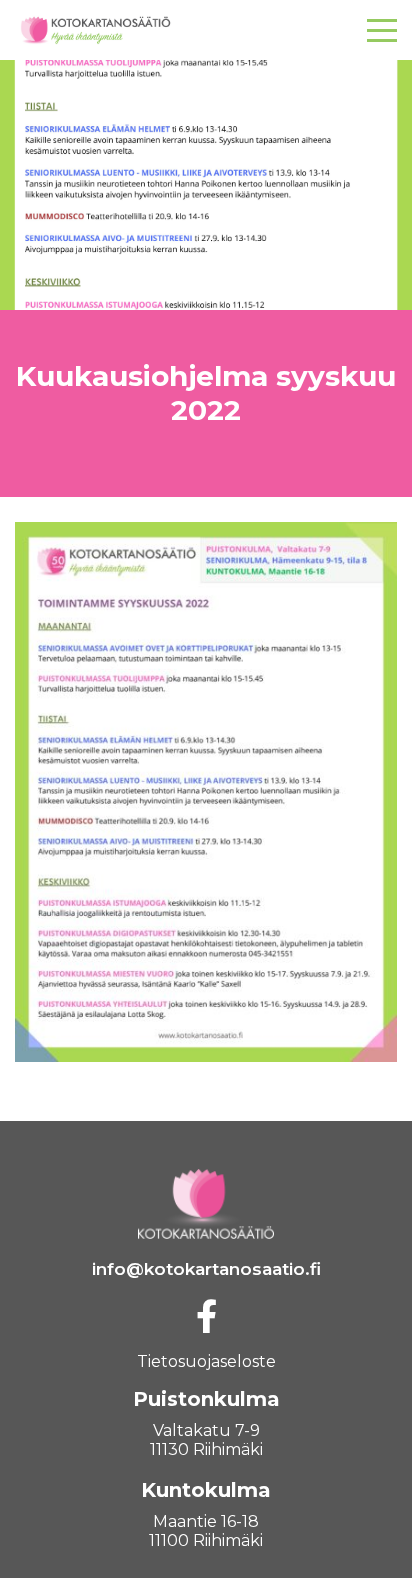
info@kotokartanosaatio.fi (206, 1269)
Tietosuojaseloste (206, 1361)
